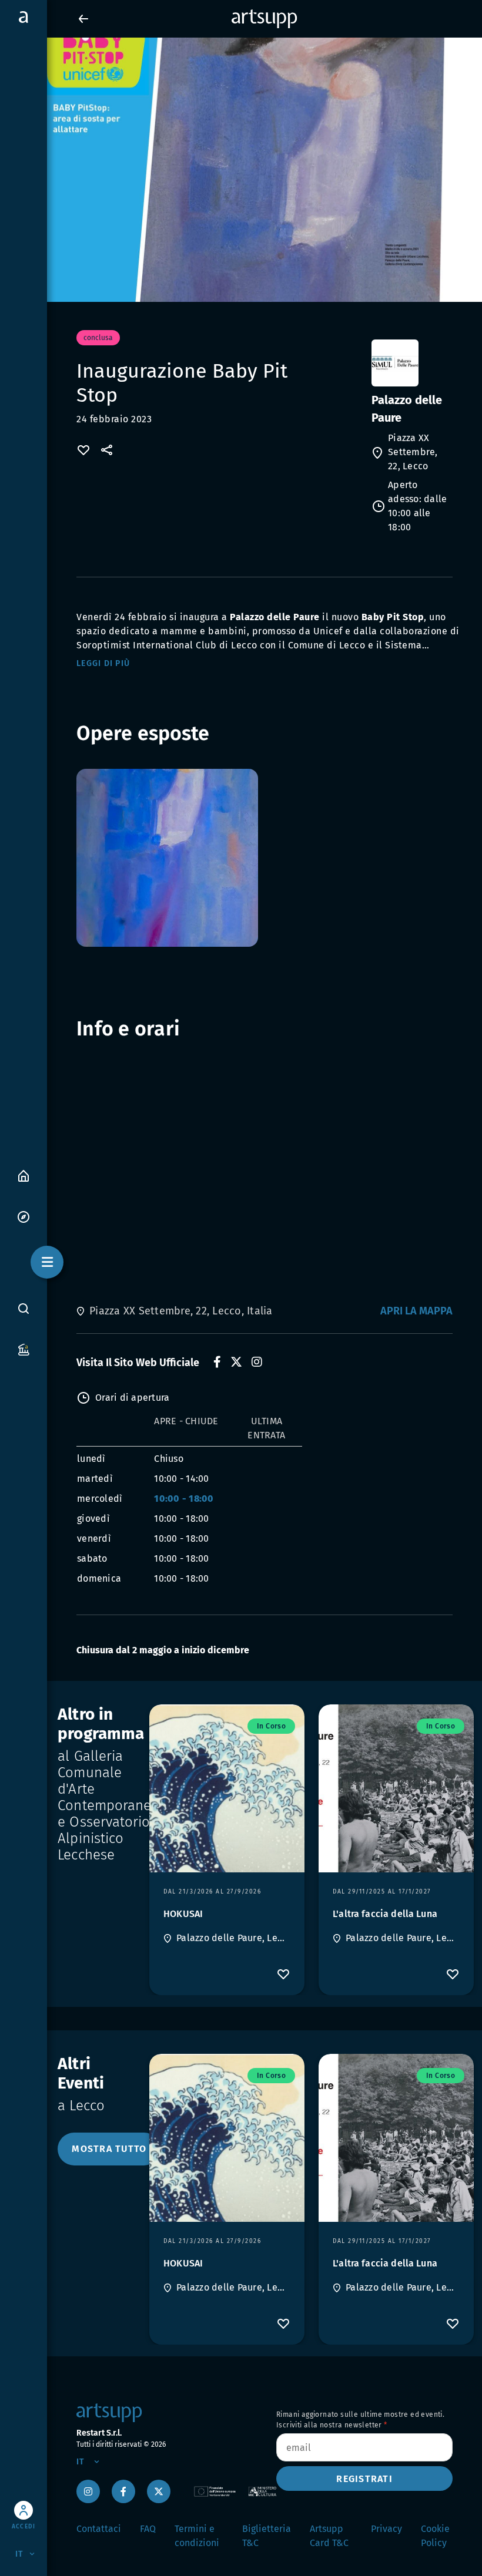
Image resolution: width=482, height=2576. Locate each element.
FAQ (148, 2529)
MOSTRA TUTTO (109, 2149)
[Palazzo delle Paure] (411, 363)
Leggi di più (103, 663)
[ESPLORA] (24, 1216)
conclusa (98, 338)
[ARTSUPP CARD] (24, 1349)
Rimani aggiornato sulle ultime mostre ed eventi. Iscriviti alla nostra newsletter (360, 2420)
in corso (271, 1726)
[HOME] (24, 1175)
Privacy (386, 2529)
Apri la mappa (416, 1311)
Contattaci (99, 2529)
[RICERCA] (24, 1308)
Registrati (364, 2479)
